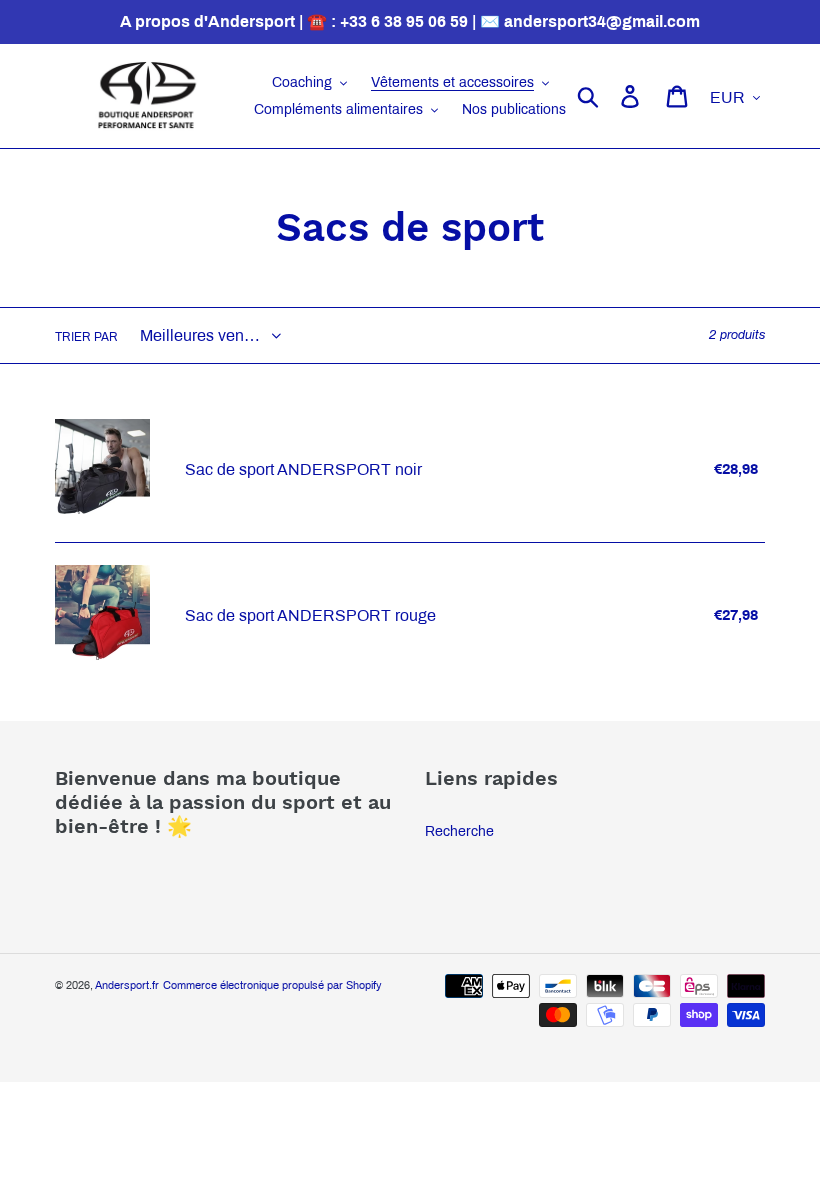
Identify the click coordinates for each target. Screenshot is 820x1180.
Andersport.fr (127, 985)
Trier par (86, 337)
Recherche (459, 831)
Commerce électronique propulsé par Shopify (272, 985)
